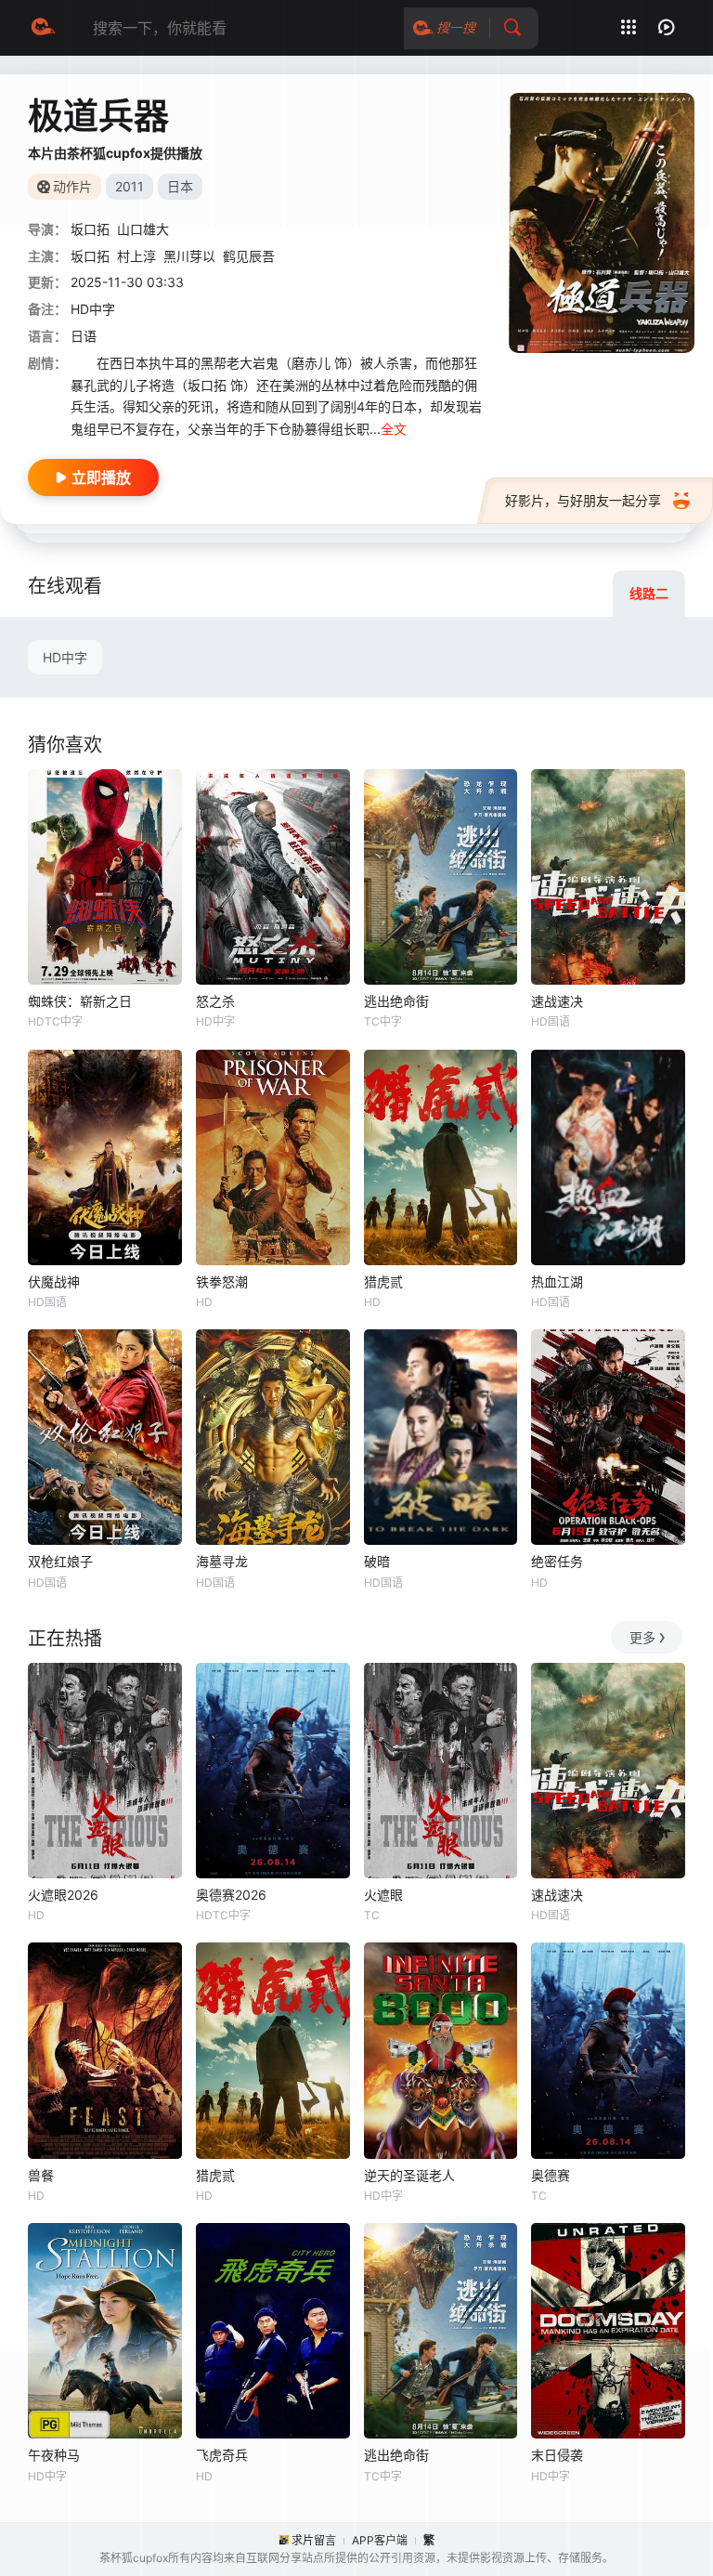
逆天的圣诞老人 (409, 2175)
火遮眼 (383, 1895)
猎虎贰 (383, 1281)
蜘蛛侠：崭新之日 (80, 1001)
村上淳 (136, 256)
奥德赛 (551, 2175)
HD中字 (65, 657)
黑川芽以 (189, 256)
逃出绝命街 (396, 1001)
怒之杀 (215, 1001)
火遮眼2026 (63, 1895)
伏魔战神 (54, 1281)
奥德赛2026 (231, 1895)
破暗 (377, 1561)
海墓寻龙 (222, 1561)
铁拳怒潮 (222, 1281)
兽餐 (41, 2175)
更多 (642, 1637)
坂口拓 (90, 229)
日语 (84, 336)
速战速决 (557, 1001)
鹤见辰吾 (249, 256)
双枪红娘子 (60, 1561)
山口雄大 (143, 229)
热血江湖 (557, 1281)
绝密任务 (557, 1561)
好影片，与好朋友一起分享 (583, 500)
